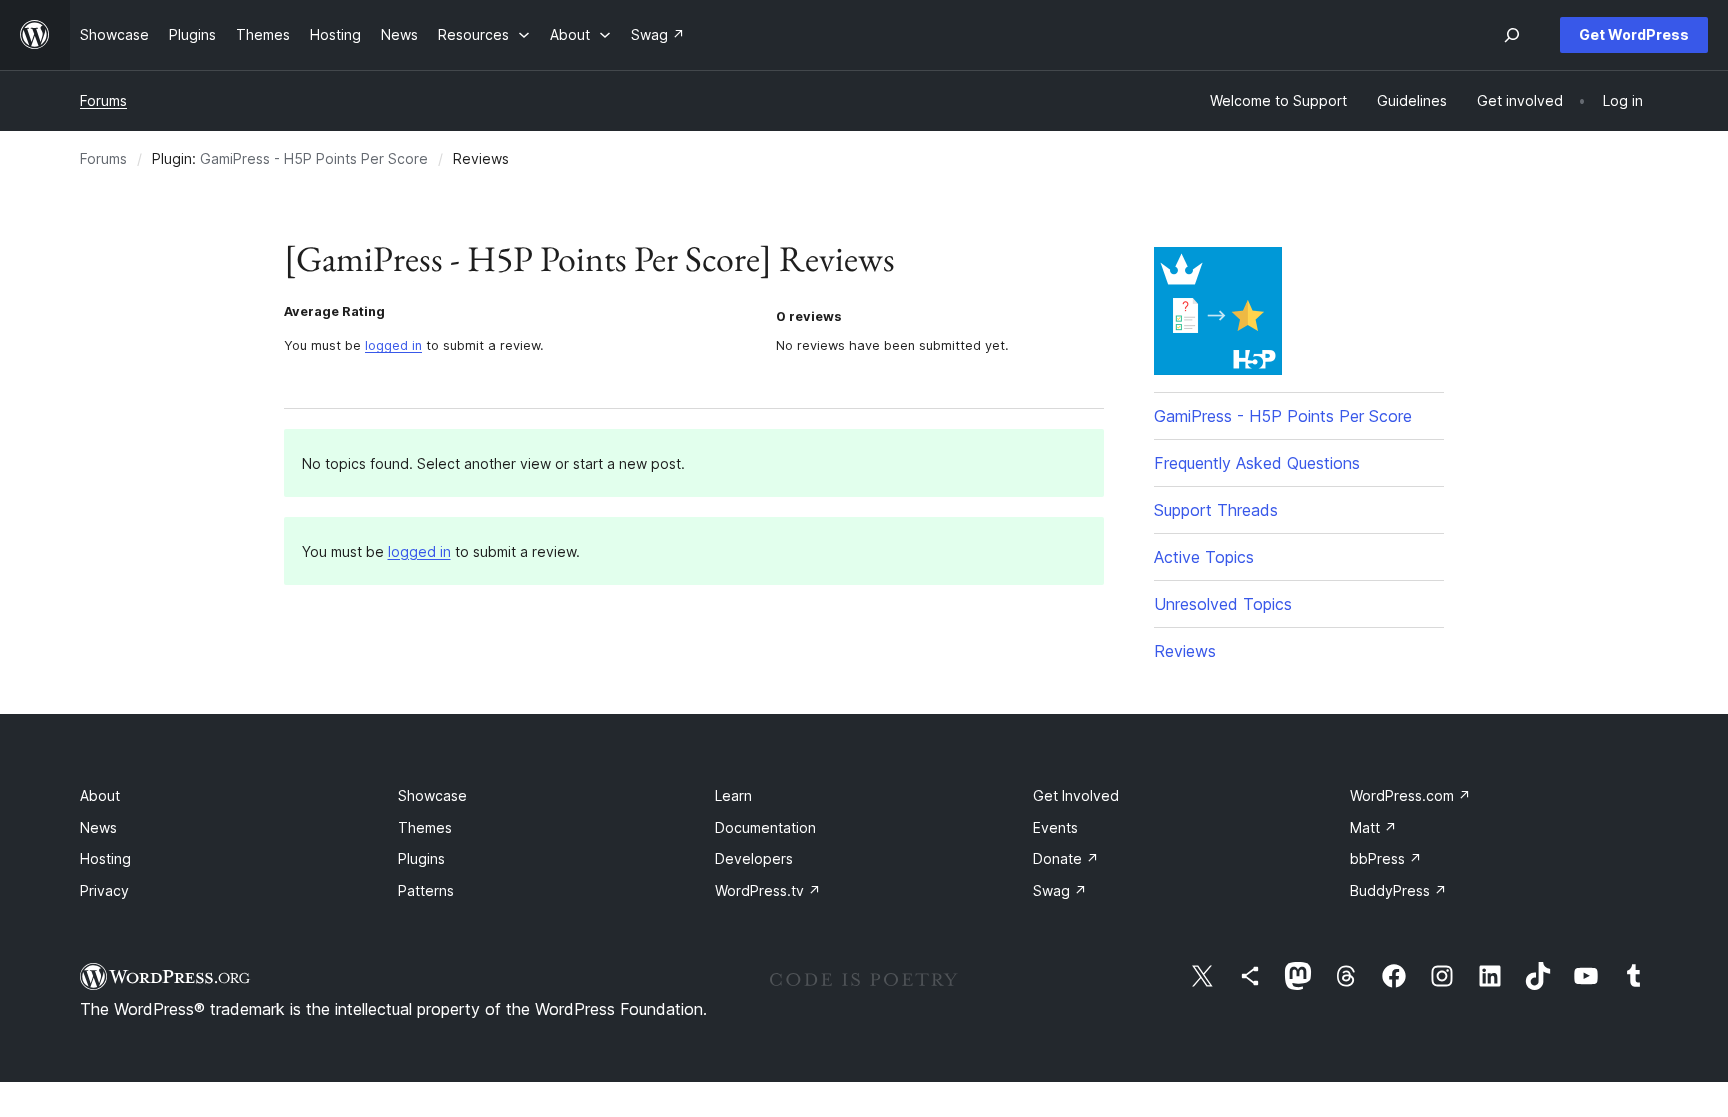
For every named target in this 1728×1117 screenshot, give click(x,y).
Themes (425, 827)
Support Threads (1216, 510)
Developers (754, 858)
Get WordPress (1634, 34)
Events (1055, 827)
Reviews (1185, 651)
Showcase (432, 795)
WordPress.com (1410, 795)
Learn (733, 795)
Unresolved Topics (1223, 604)
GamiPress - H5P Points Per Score (314, 158)
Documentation (765, 827)
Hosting (105, 858)
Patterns (426, 890)
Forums (103, 100)
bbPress (1386, 858)
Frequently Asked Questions (1257, 463)
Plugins (421, 858)
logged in (393, 345)
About (100, 795)
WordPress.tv (768, 890)
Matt (1373, 827)
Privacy (104, 890)
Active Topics (1204, 557)
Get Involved (1076, 795)
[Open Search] (1512, 35)
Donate (1066, 858)
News (98, 827)
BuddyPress (1398, 890)
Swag (1060, 890)
